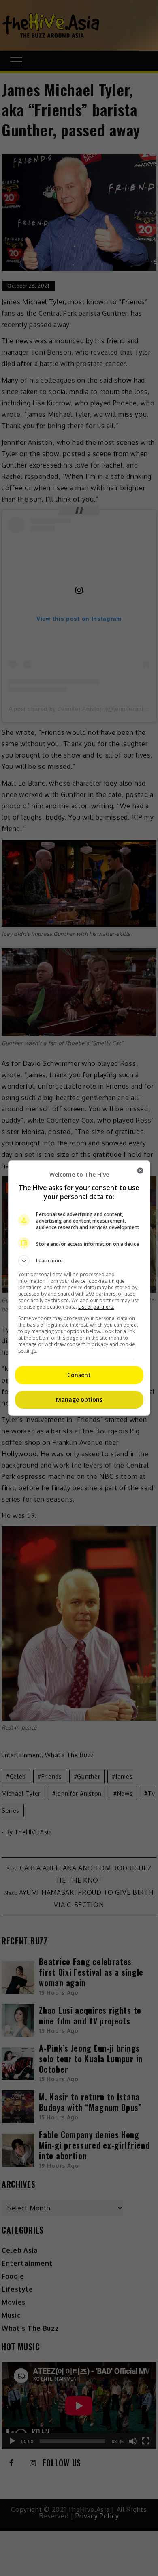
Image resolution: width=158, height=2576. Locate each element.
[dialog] (79, 1288)
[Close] (140, 1171)
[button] (79, 1261)
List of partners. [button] (96, 1307)
